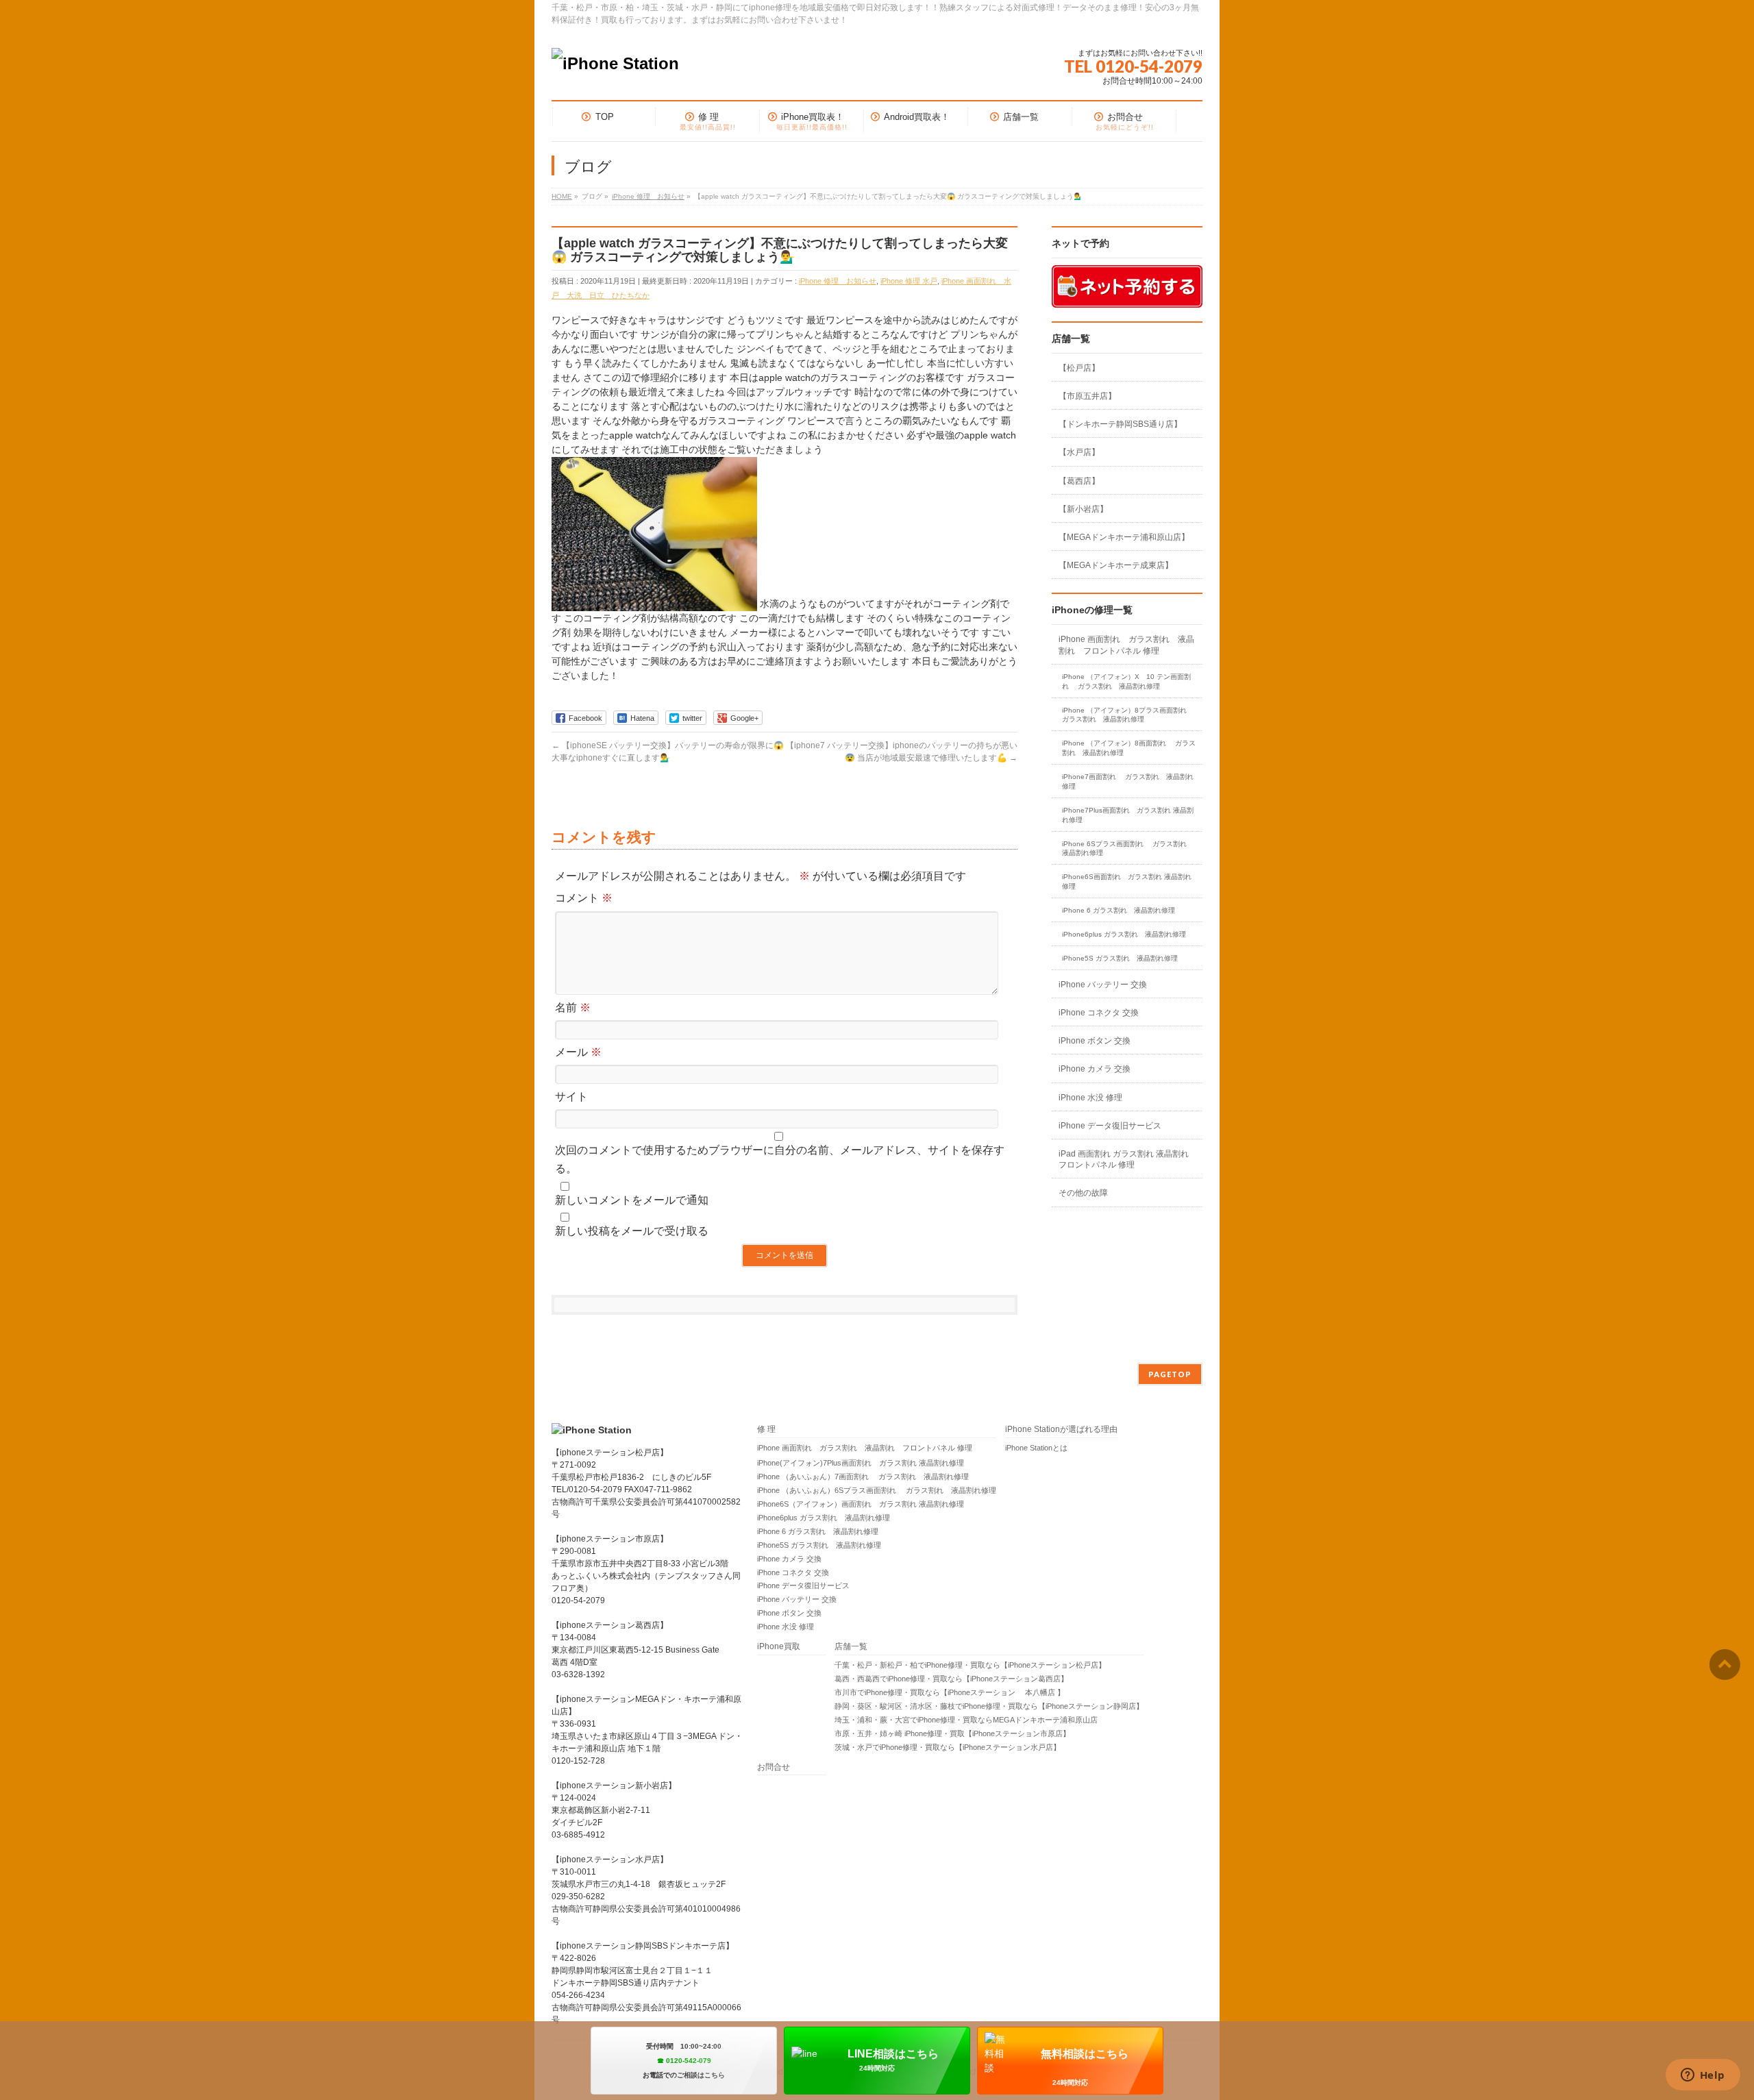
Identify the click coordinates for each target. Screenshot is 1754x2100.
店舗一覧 (851, 1647)
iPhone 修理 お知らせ (838, 281)
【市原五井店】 (1087, 396)
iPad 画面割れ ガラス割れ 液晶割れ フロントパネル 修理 (1124, 1159)
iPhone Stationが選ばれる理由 (1061, 1430)
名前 (573, 1008)
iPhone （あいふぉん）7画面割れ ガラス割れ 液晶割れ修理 (863, 1477)
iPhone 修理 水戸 (909, 281)
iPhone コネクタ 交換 (1099, 1013)
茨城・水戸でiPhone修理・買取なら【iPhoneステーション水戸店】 (948, 1747)
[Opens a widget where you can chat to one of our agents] (1703, 2076)
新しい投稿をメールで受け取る (632, 1231)
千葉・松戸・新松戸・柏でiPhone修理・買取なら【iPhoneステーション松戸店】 (970, 1665)
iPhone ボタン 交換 (1095, 1041)
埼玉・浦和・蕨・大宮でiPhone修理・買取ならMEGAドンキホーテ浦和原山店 (966, 1720)
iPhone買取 (783, 1647)
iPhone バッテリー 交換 (1103, 985)
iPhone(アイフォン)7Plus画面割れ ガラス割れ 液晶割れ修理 (861, 1463)
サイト (571, 1097)
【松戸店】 (1079, 368)
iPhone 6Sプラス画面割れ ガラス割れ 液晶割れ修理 (1128, 849)
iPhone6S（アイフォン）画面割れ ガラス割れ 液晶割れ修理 (861, 1504)
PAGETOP (1170, 1374)
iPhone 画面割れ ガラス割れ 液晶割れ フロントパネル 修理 (1126, 645)
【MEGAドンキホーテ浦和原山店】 (1124, 537)
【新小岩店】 (1083, 509)
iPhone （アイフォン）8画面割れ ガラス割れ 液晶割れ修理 (1129, 748)
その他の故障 (1083, 1193)
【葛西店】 (1079, 481)
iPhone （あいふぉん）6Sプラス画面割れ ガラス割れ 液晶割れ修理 (877, 1490)
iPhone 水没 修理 (1090, 1098)
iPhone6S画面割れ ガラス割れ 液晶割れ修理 (1127, 881)
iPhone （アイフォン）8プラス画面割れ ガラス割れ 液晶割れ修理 (1129, 715)
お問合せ (774, 1767)
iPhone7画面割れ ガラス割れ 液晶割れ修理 (1128, 781)
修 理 (766, 1430)
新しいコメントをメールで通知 (632, 1200)
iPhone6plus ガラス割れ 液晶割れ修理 (1124, 934)
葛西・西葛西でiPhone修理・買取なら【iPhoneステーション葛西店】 (951, 1679)
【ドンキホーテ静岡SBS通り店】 (1120, 424)
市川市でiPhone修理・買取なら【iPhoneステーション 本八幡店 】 (950, 1692)
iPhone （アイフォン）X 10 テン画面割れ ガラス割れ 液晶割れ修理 (1126, 681)
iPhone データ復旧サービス (1110, 1126)
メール (578, 1052)
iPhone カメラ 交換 (1095, 1069)
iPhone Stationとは (1036, 1448)
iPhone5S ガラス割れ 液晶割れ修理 (1120, 958)
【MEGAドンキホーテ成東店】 (1116, 565)
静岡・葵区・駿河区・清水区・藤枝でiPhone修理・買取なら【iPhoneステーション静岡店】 (989, 1706)
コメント (584, 898)
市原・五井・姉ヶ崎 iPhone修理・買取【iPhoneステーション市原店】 (952, 1733)
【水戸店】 (1079, 452)
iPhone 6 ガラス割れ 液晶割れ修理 (1119, 910)
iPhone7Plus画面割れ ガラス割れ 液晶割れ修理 (1128, 815)
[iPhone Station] (615, 63)
